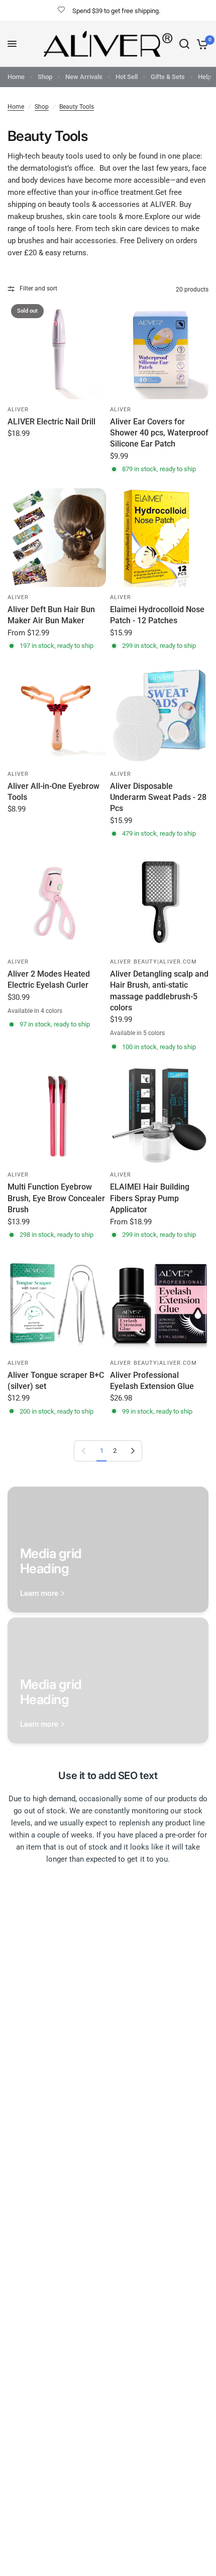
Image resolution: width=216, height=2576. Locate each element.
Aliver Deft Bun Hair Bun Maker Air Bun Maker (51, 615)
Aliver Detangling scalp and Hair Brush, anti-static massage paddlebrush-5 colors (159, 991)
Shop (45, 77)
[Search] (184, 44)
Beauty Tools (77, 107)
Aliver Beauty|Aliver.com (153, 962)
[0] (201, 44)
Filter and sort (38, 288)
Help (204, 77)
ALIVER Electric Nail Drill (51, 422)
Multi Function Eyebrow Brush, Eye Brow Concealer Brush (56, 1198)
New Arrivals (84, 77)
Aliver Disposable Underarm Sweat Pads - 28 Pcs (158, 797)
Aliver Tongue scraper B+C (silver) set (56, 1381)
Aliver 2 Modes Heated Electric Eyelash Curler (49, 979)
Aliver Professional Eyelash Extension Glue (152, 1381)
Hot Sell (127, 77)
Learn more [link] (39, 1594)
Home (16, 77)
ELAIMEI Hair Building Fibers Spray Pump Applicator (150, 1198)
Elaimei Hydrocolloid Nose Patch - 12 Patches (157, 615)
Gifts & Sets (168, 77)
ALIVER (18, 410)
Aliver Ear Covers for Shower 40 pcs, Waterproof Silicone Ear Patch (159, 433)
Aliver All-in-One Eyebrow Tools (53, 792)
